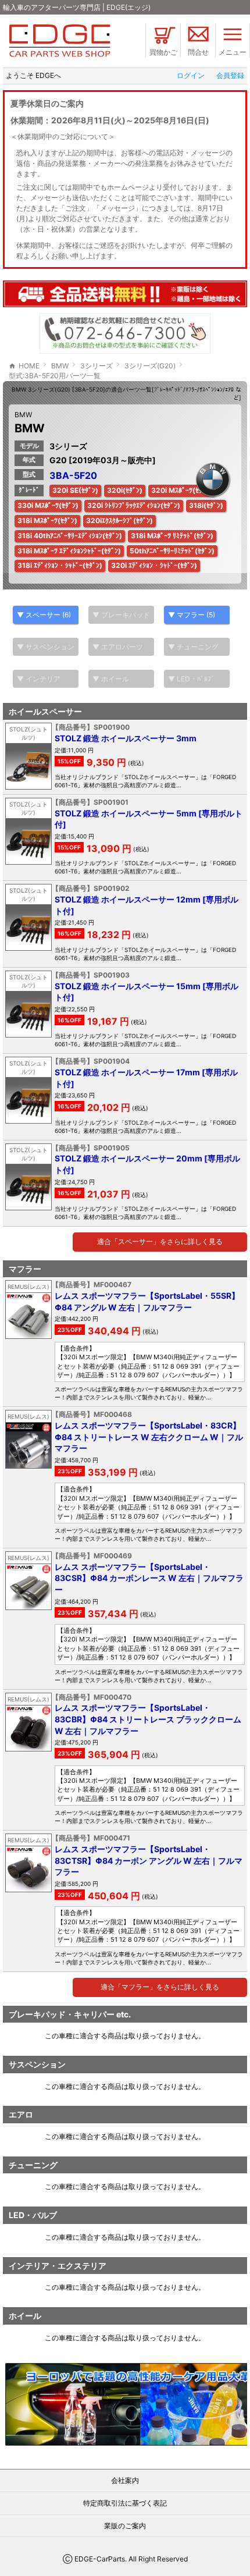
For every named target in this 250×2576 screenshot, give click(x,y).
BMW (23, 415)
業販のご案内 (125, 2526)
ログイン (191, 75)
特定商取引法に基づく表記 (125, 2503)
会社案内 (125, 2480)
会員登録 (230, 75)
